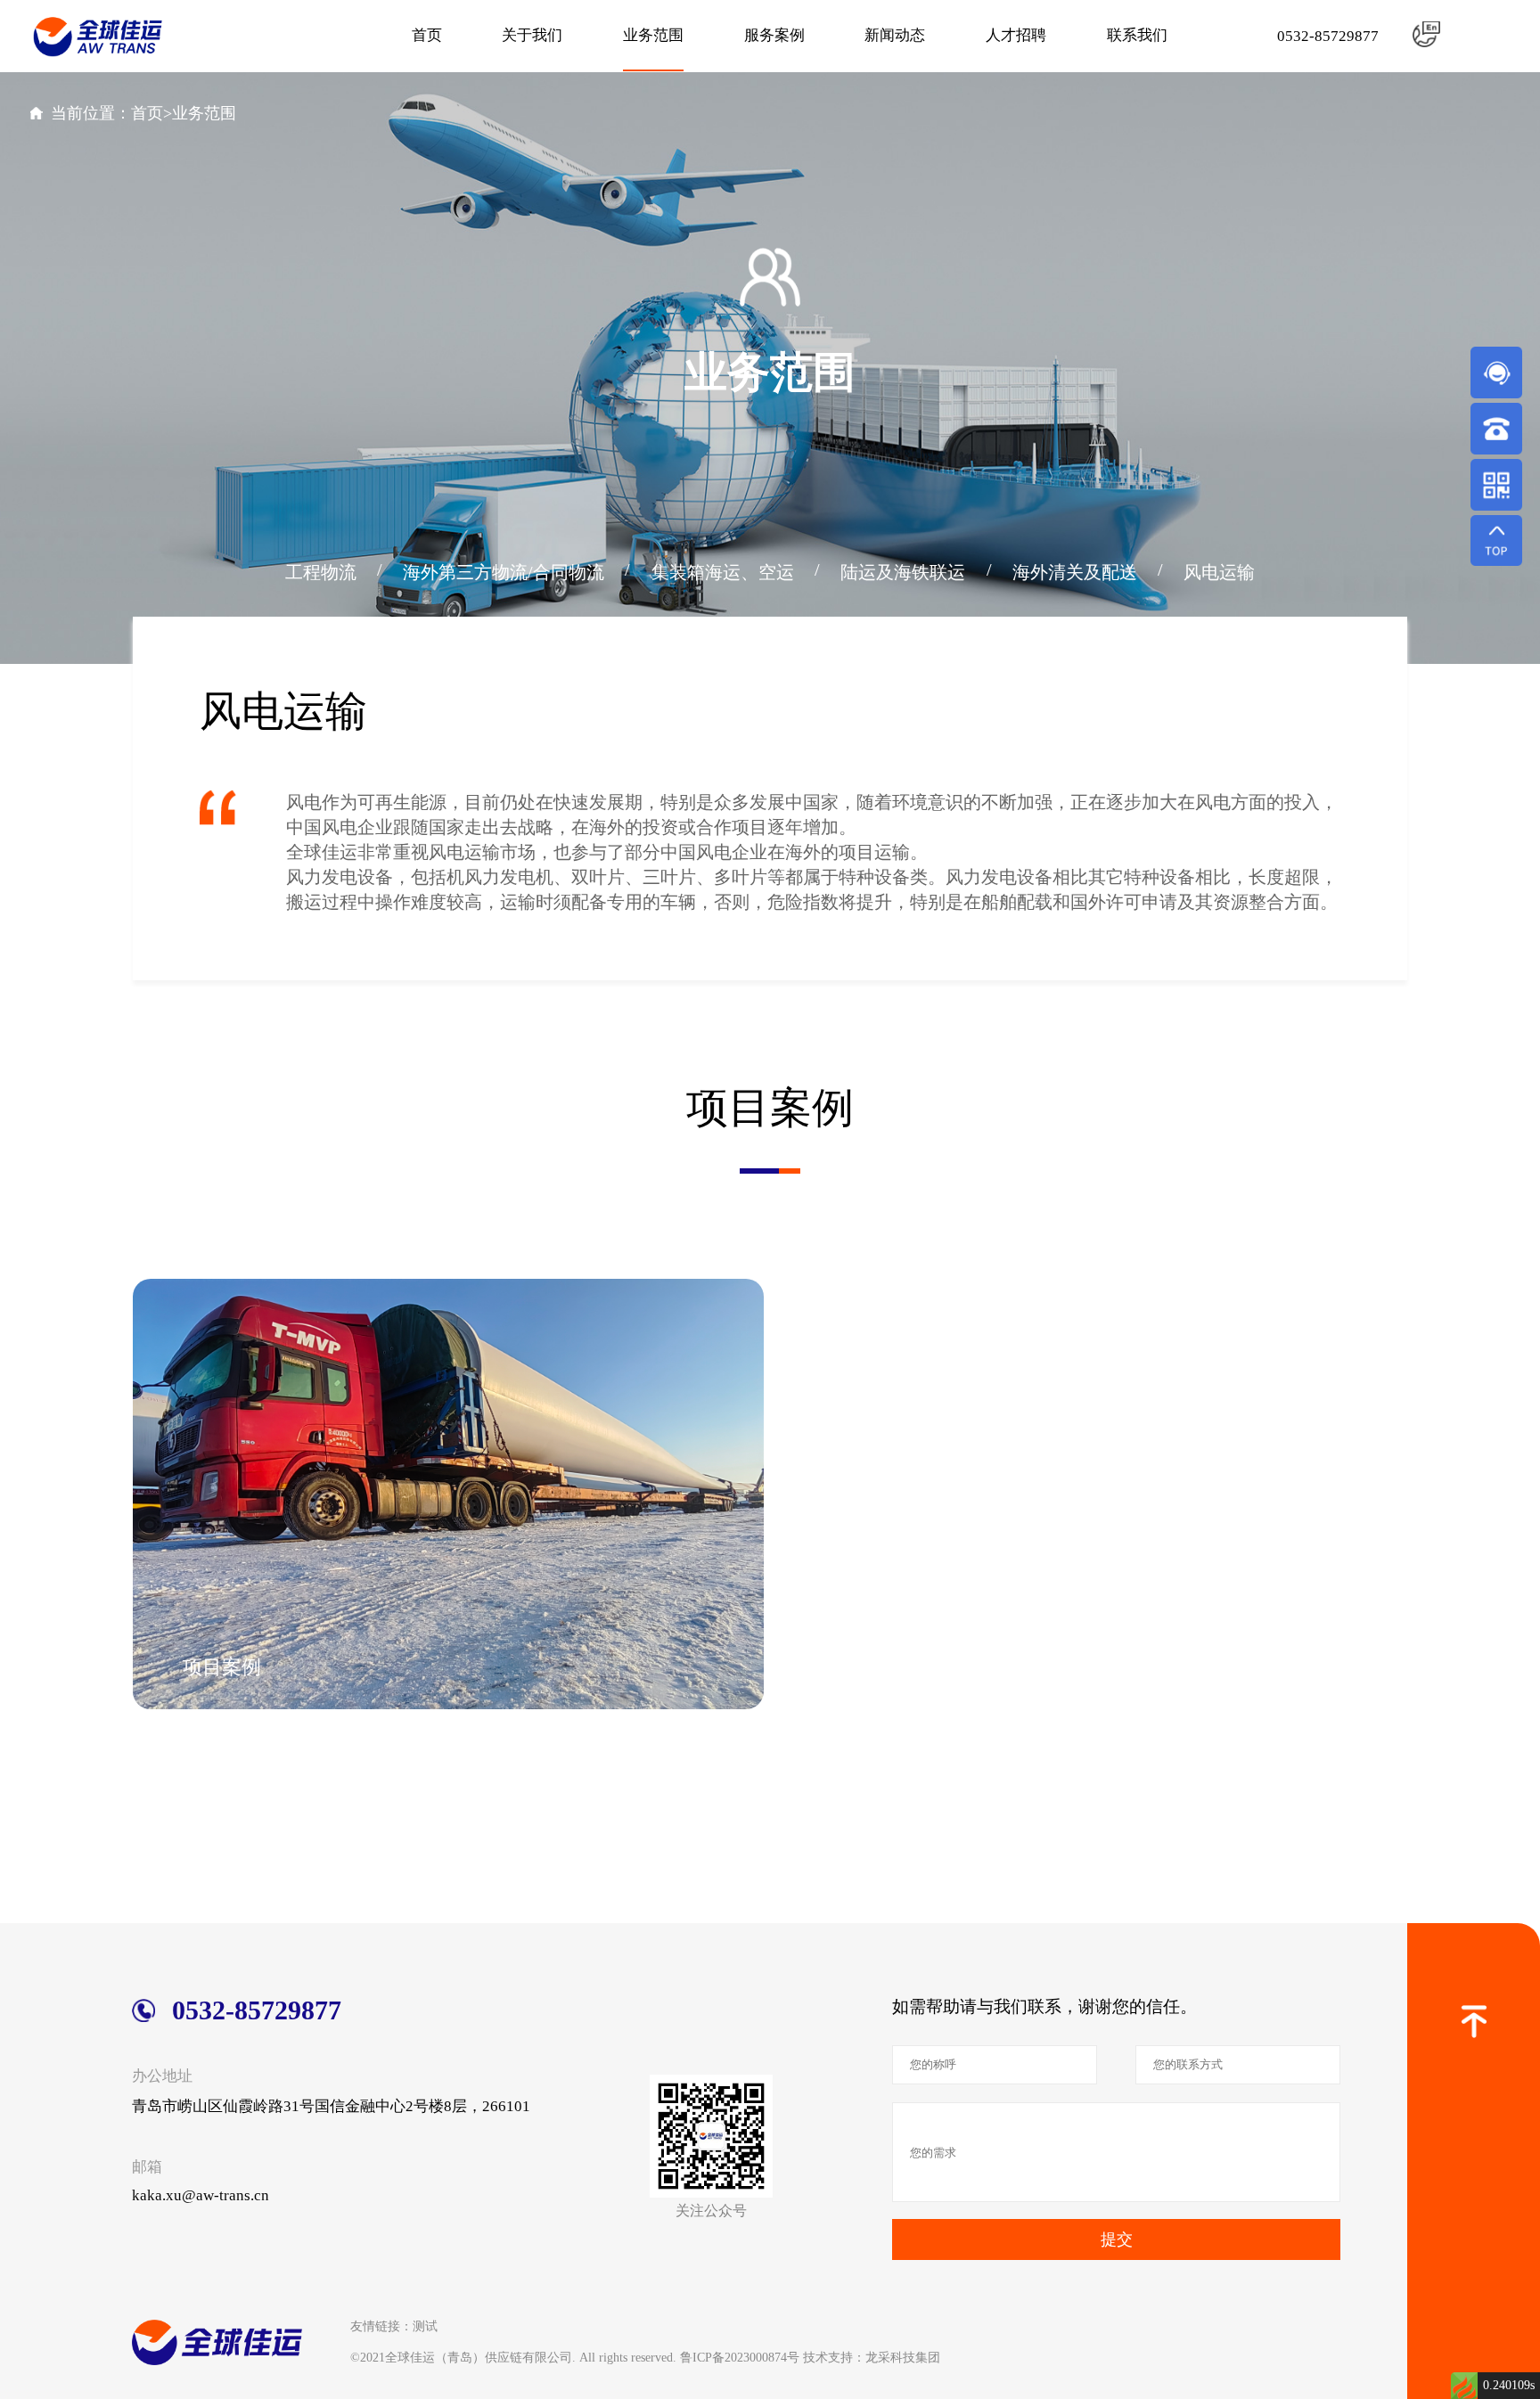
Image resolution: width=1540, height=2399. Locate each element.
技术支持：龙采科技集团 (872, 2357)
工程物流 (321, 572)
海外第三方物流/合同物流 (504, 572)
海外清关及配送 (1075, 572)
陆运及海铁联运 (903, 572)
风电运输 (1219, 572)
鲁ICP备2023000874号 (740, 2357)
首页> (152, 113)
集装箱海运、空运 (723, 572)
